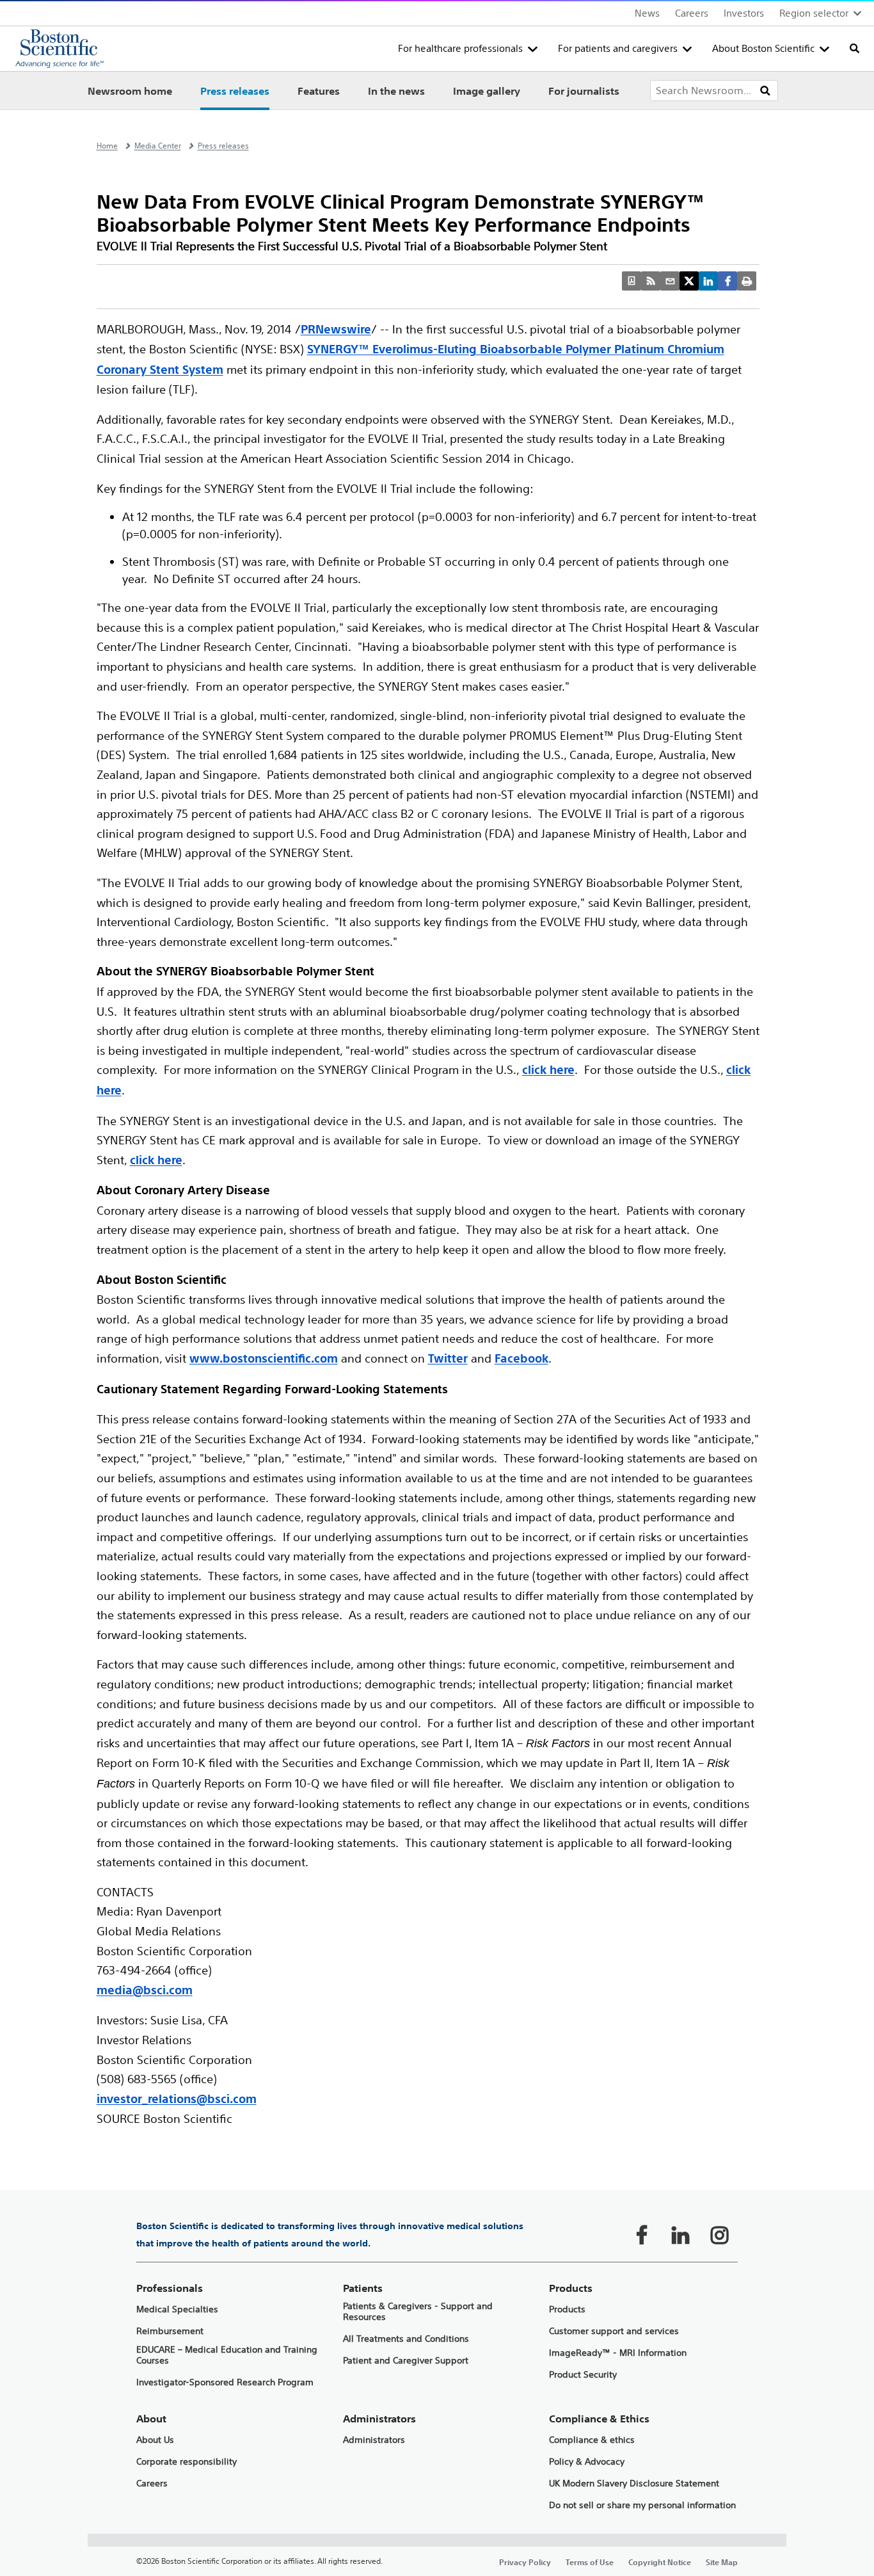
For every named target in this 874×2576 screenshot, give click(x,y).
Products (567, 2309)
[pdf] (632, 281)
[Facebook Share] (727, 281)
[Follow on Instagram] (720, 2235)
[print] (747, 281)
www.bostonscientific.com (264, 1358)
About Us (155, 2440)
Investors (744, 13)
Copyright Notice (660, 2562)
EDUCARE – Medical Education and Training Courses (227, 2355)
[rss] (651, 281)
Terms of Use (590, 2562)
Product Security (583, 2375)
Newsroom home (130, 91)
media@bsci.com (145, 1990)
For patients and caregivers (618, 48)
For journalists (584, 91)
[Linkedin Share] (708, 281)
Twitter (448, 1358)
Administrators (374, 2440)
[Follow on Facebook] (642, 2235)
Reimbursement (170, 2331)
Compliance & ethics (592, 2440)
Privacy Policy (525, 2562)
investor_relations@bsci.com (177, 2099)
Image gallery (487, 91)
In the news (396, 91)
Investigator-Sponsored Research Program (225, 2382)
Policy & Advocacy (587, 2462)
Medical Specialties (177, 2309)
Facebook (521, 1358)
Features (319, 91)
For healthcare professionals (460, 48)
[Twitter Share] (689, 281)
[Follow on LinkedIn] (681, 2235)
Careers (692, 13)
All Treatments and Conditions (406, 2339)
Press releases (235, 91)
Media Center (158, 146)
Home (107, 146)
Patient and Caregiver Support (406, 2361)
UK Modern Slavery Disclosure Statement (634, 2484)
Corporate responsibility (187, 2462)
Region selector (814, 13)
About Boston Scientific (763, 48)
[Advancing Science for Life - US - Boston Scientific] (60, 49)
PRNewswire (336, 329)
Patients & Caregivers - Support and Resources (418, 2312)
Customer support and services (614, 2331)
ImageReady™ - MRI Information (618, 2353)
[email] (670, 281)
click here (548, 1070)
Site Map (722, 2562)
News (647, 13)
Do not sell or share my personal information (642, 2505)
